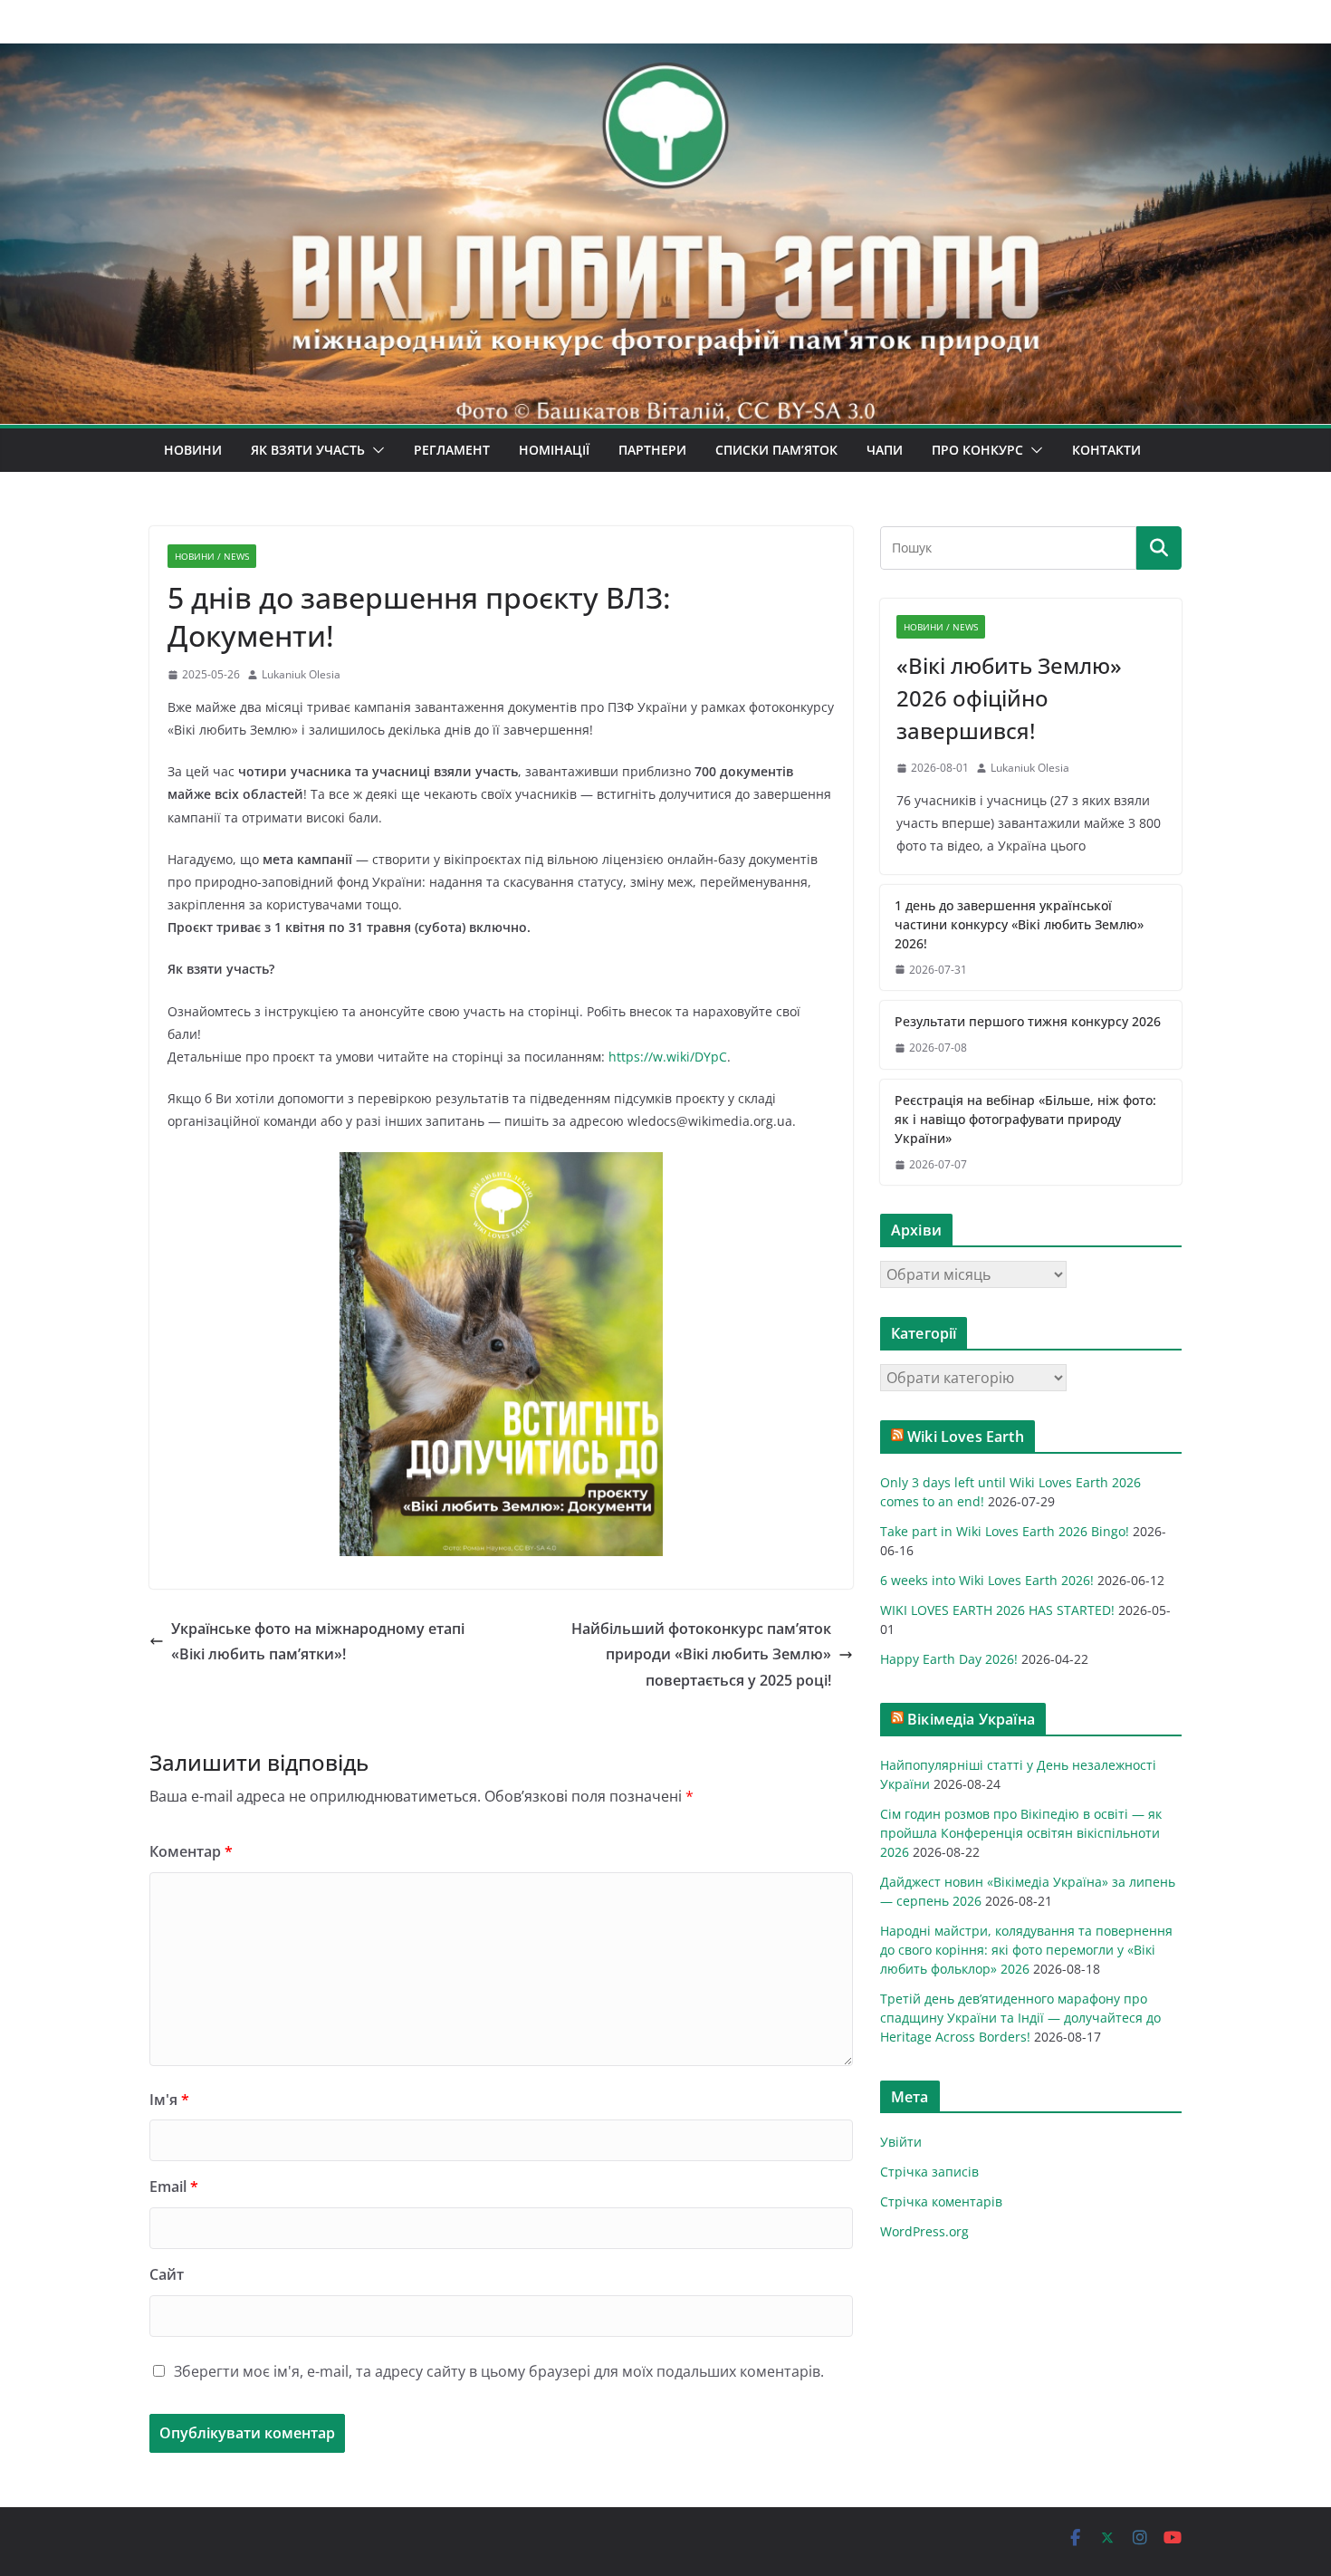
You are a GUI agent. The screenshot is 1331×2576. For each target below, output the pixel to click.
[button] (375, 450)
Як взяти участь (308, 450)
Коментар (191, 1851)
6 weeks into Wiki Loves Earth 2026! (987, 1580)
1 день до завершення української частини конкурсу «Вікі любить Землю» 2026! (1019, 924)
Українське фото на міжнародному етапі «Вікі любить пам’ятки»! (318, 1642)
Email (174, 2187)
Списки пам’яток (776, 450)
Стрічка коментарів (941, 2201)
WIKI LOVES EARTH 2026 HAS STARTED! (997, 1610)
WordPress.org (924, 2231)
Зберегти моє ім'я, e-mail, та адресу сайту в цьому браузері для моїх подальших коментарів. (499, 2371)
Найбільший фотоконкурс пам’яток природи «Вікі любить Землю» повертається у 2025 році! (701, 1655)
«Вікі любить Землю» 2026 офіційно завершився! (1009, 698)
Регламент (452, 450)
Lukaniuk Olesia (301, 674)
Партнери (652, 450)
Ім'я (169, 2100)
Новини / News (212, 556)
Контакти (1106, 450)
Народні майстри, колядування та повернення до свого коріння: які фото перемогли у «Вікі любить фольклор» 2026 (1026, 1950)
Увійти (901, 2142)
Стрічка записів (929, 2172)
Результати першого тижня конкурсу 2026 (1028, 1021)
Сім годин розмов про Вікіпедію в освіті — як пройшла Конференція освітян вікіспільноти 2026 (1021, 1833)
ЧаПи (885, 450)
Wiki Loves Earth (966, 1437)
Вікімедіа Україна (971, 1719)
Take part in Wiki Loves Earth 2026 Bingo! (1005, 1531)
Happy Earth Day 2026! (949, 1659)
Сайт (167, 2274)
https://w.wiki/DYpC (668, 1057)
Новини (193, 450)
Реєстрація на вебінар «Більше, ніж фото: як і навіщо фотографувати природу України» (1025, 1119)
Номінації (554, 450)
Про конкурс (977, 450)
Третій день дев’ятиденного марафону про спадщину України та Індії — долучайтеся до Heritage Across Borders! (1020, 2018)
